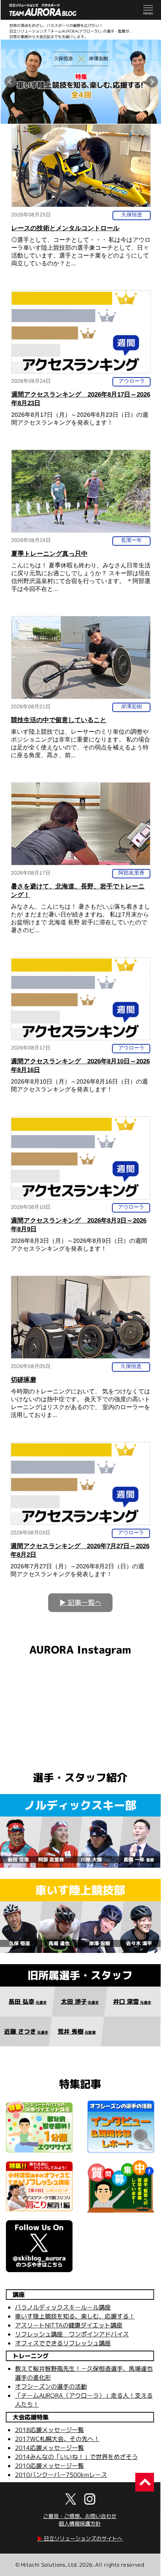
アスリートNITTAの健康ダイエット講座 (69, 2325)
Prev (10, 82)
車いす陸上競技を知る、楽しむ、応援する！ (75, 2316)
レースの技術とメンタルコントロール (65, 228)
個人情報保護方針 (80, 2523)
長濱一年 (131, 540)
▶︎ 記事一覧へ (80, 1603)
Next (152, 82)
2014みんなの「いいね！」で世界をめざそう (76, 2457)
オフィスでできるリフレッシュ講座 (63, 2343)
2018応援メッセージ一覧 (49, 2430)
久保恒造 (132, 215)
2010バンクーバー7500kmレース (61, 2475)
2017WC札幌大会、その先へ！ (57, 2439)
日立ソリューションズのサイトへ (80, 2538)
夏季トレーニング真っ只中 (49, 554)
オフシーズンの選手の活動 (51, 2387)
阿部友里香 (131, 873)
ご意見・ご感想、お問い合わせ (80, 2516)
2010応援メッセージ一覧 (49, 2466)
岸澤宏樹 (131, 706)
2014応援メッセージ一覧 (49, 2448)
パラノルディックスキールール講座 (63, 2307)
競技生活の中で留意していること (59, 720)
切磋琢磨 (24, 1380)
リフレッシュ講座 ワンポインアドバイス (72, 2334)
